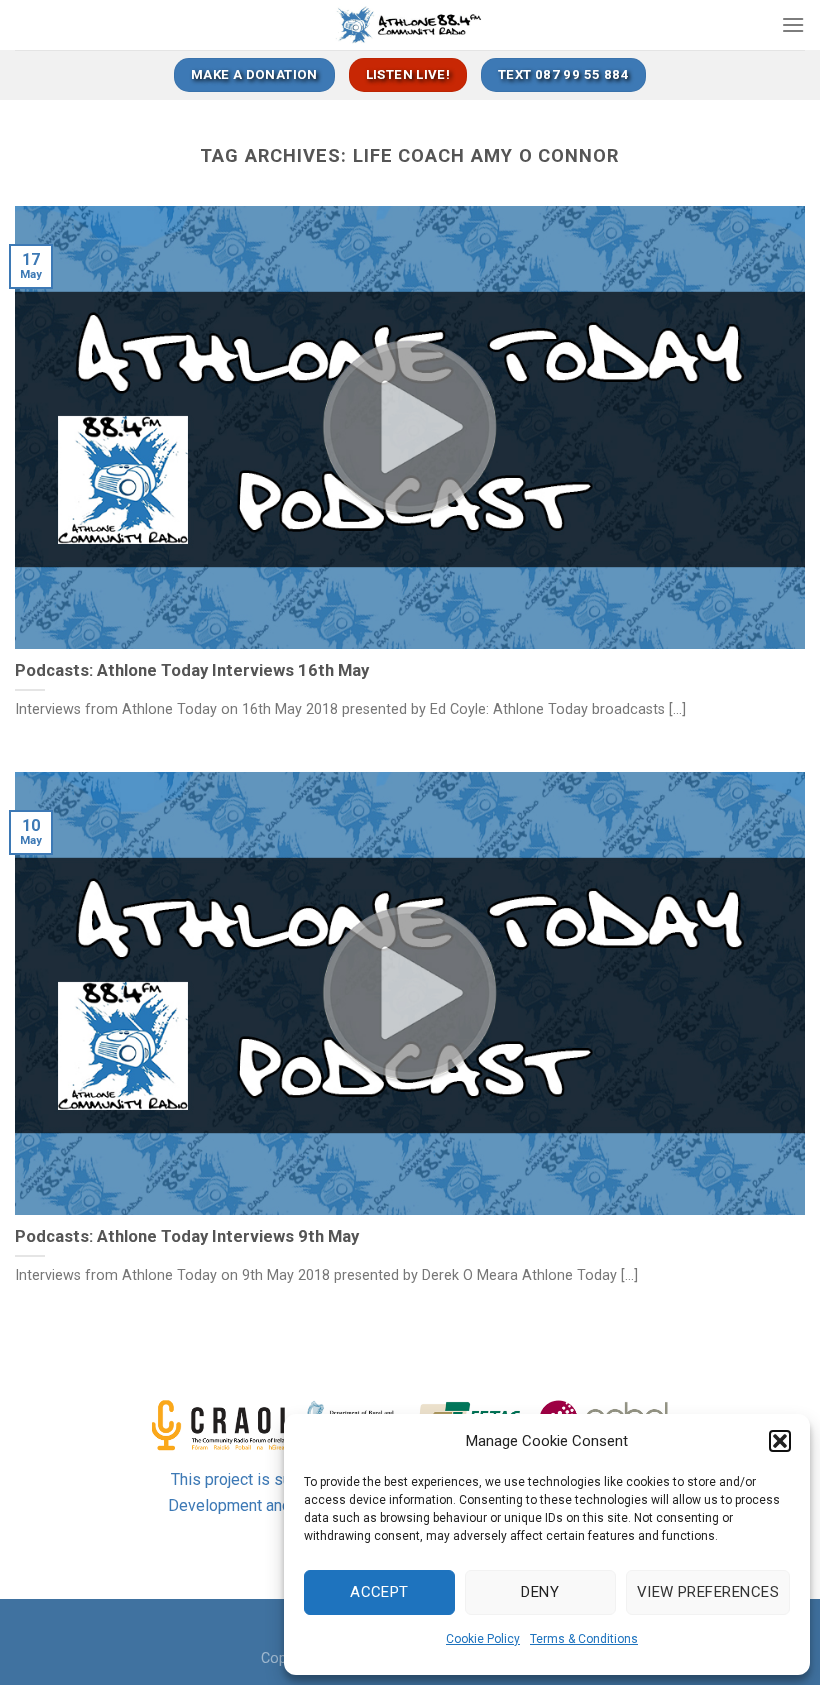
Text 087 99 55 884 (563, 74)
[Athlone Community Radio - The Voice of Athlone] (410, 25)
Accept (379, 1592)
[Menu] (793, 24)
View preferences (708, 1592)
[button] (780, 1441)
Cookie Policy (483, 1639)
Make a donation (254, 74)
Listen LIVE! (408, 74)
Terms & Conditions (584, 1639)
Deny (540, 1592)
